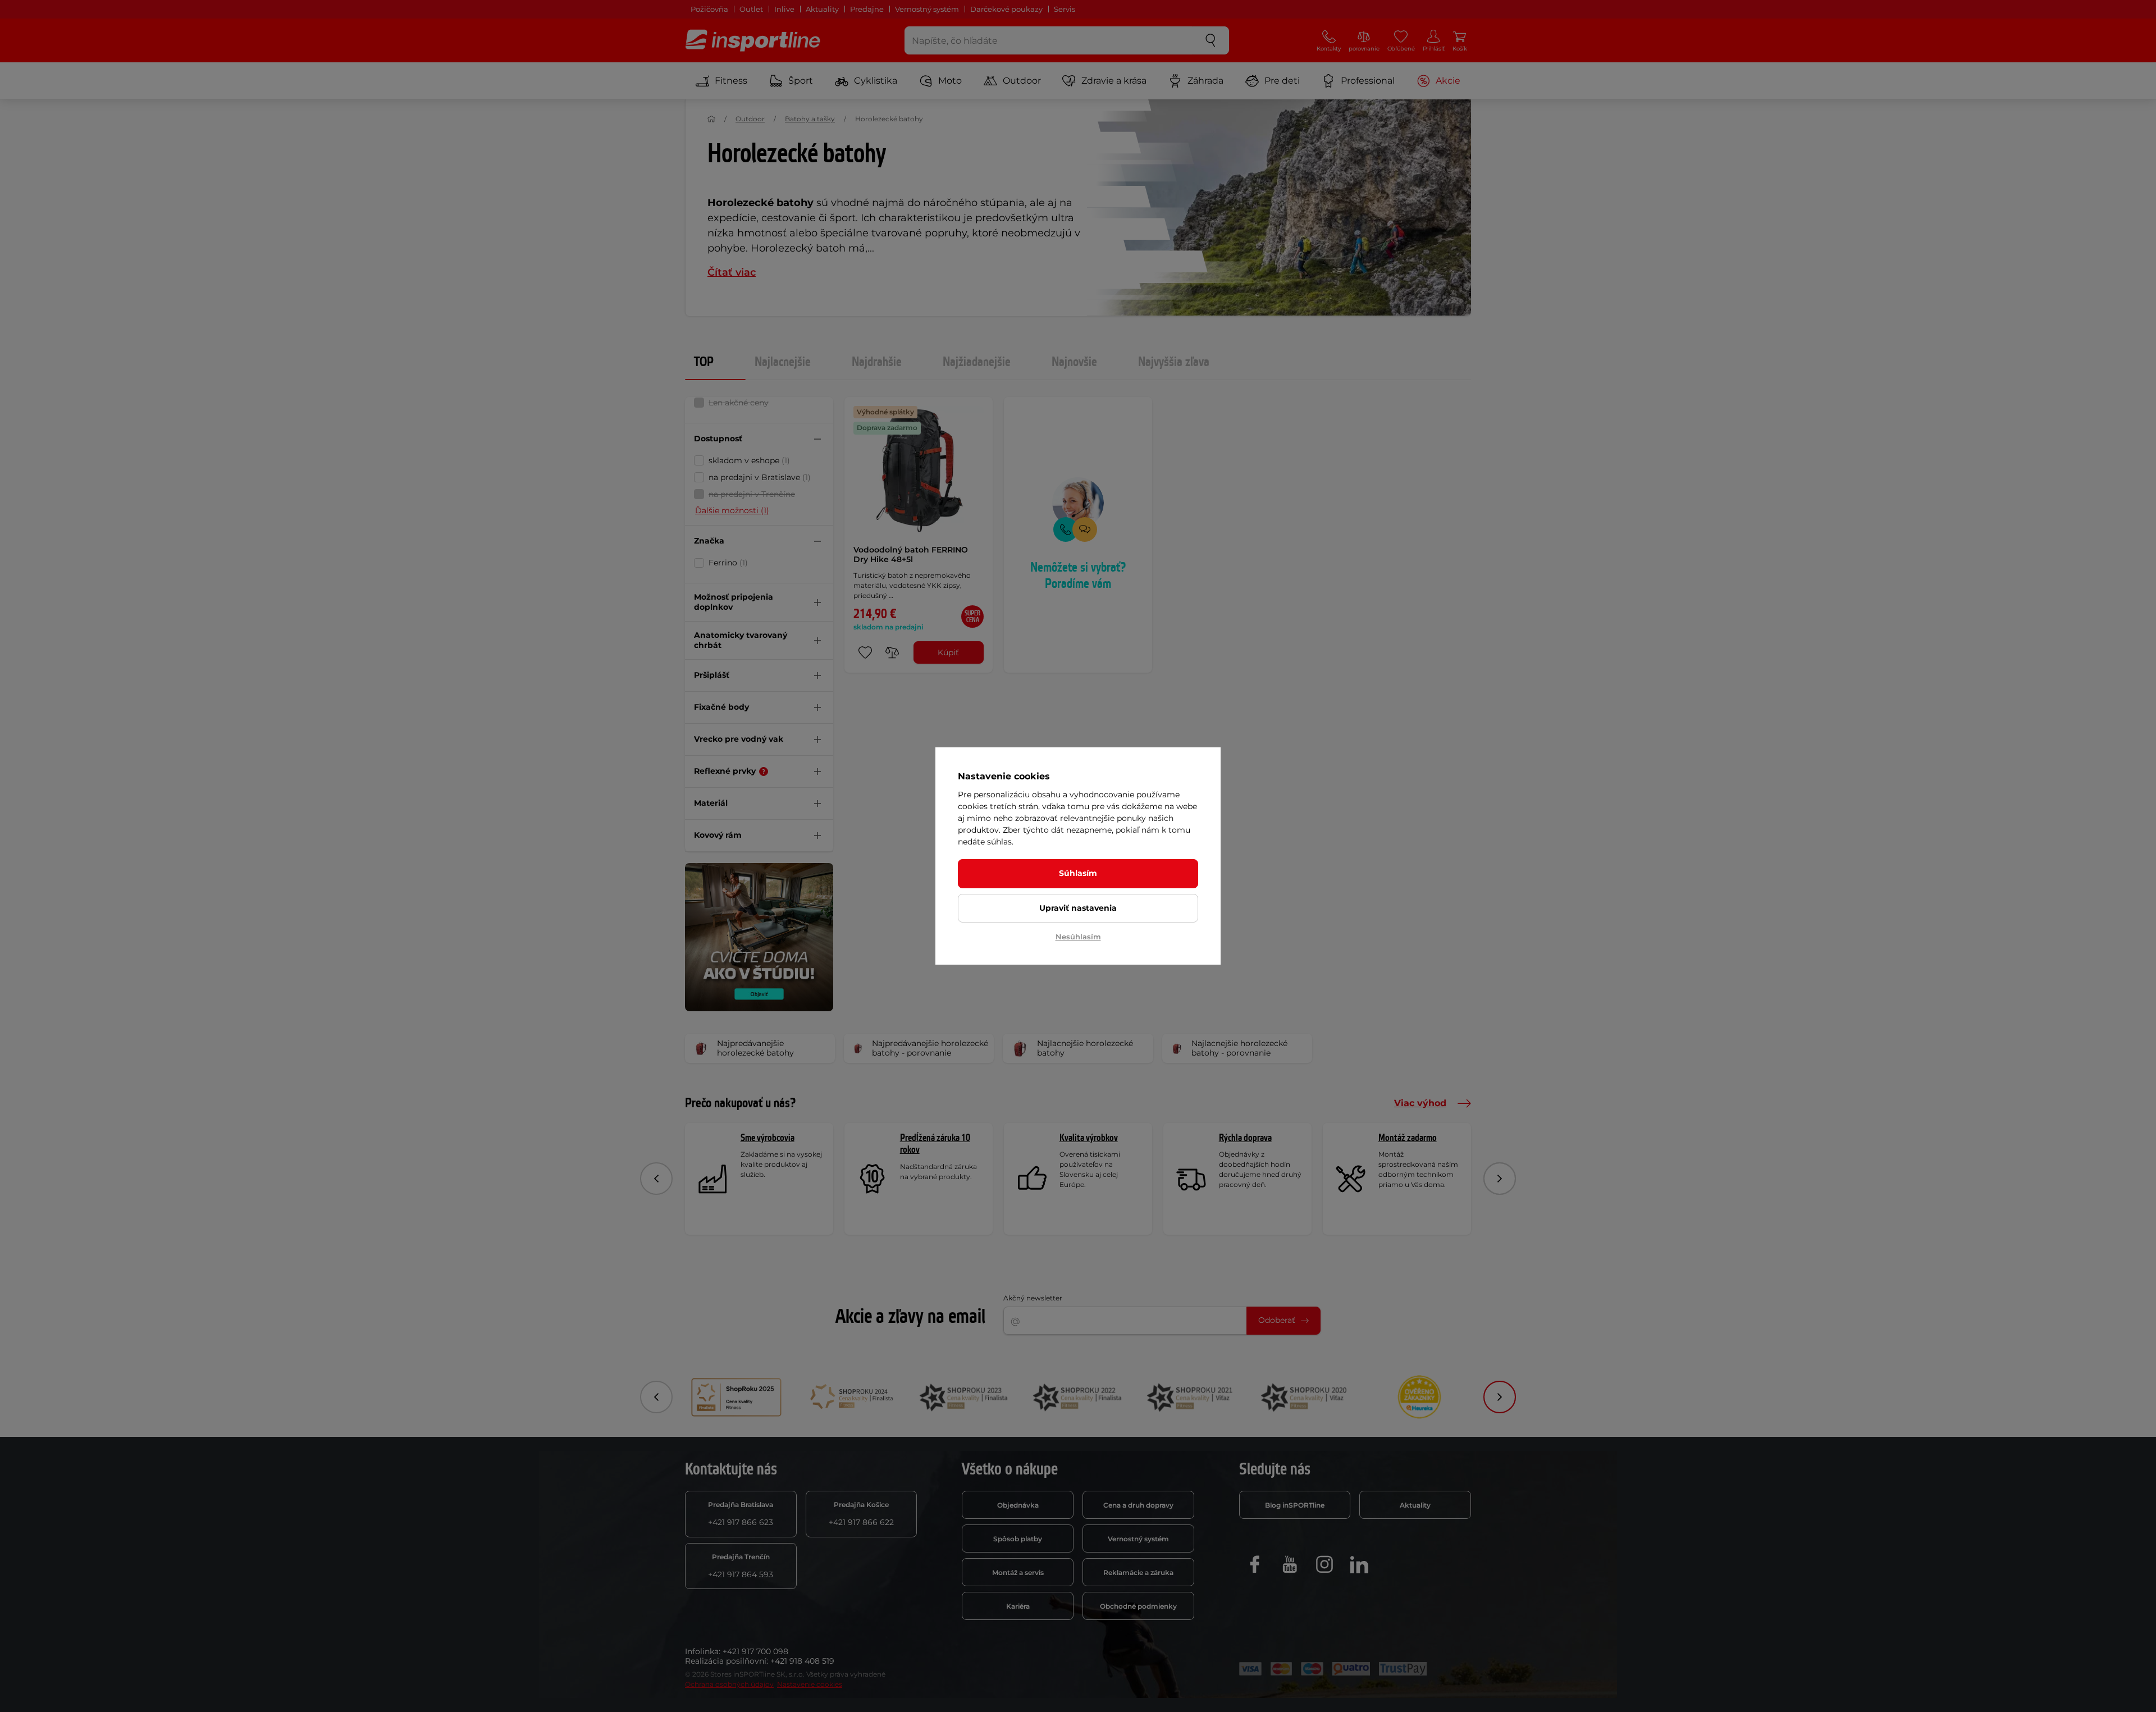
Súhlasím (1078, 873)
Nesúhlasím (1078, 937)
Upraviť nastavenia (1078, 908)
